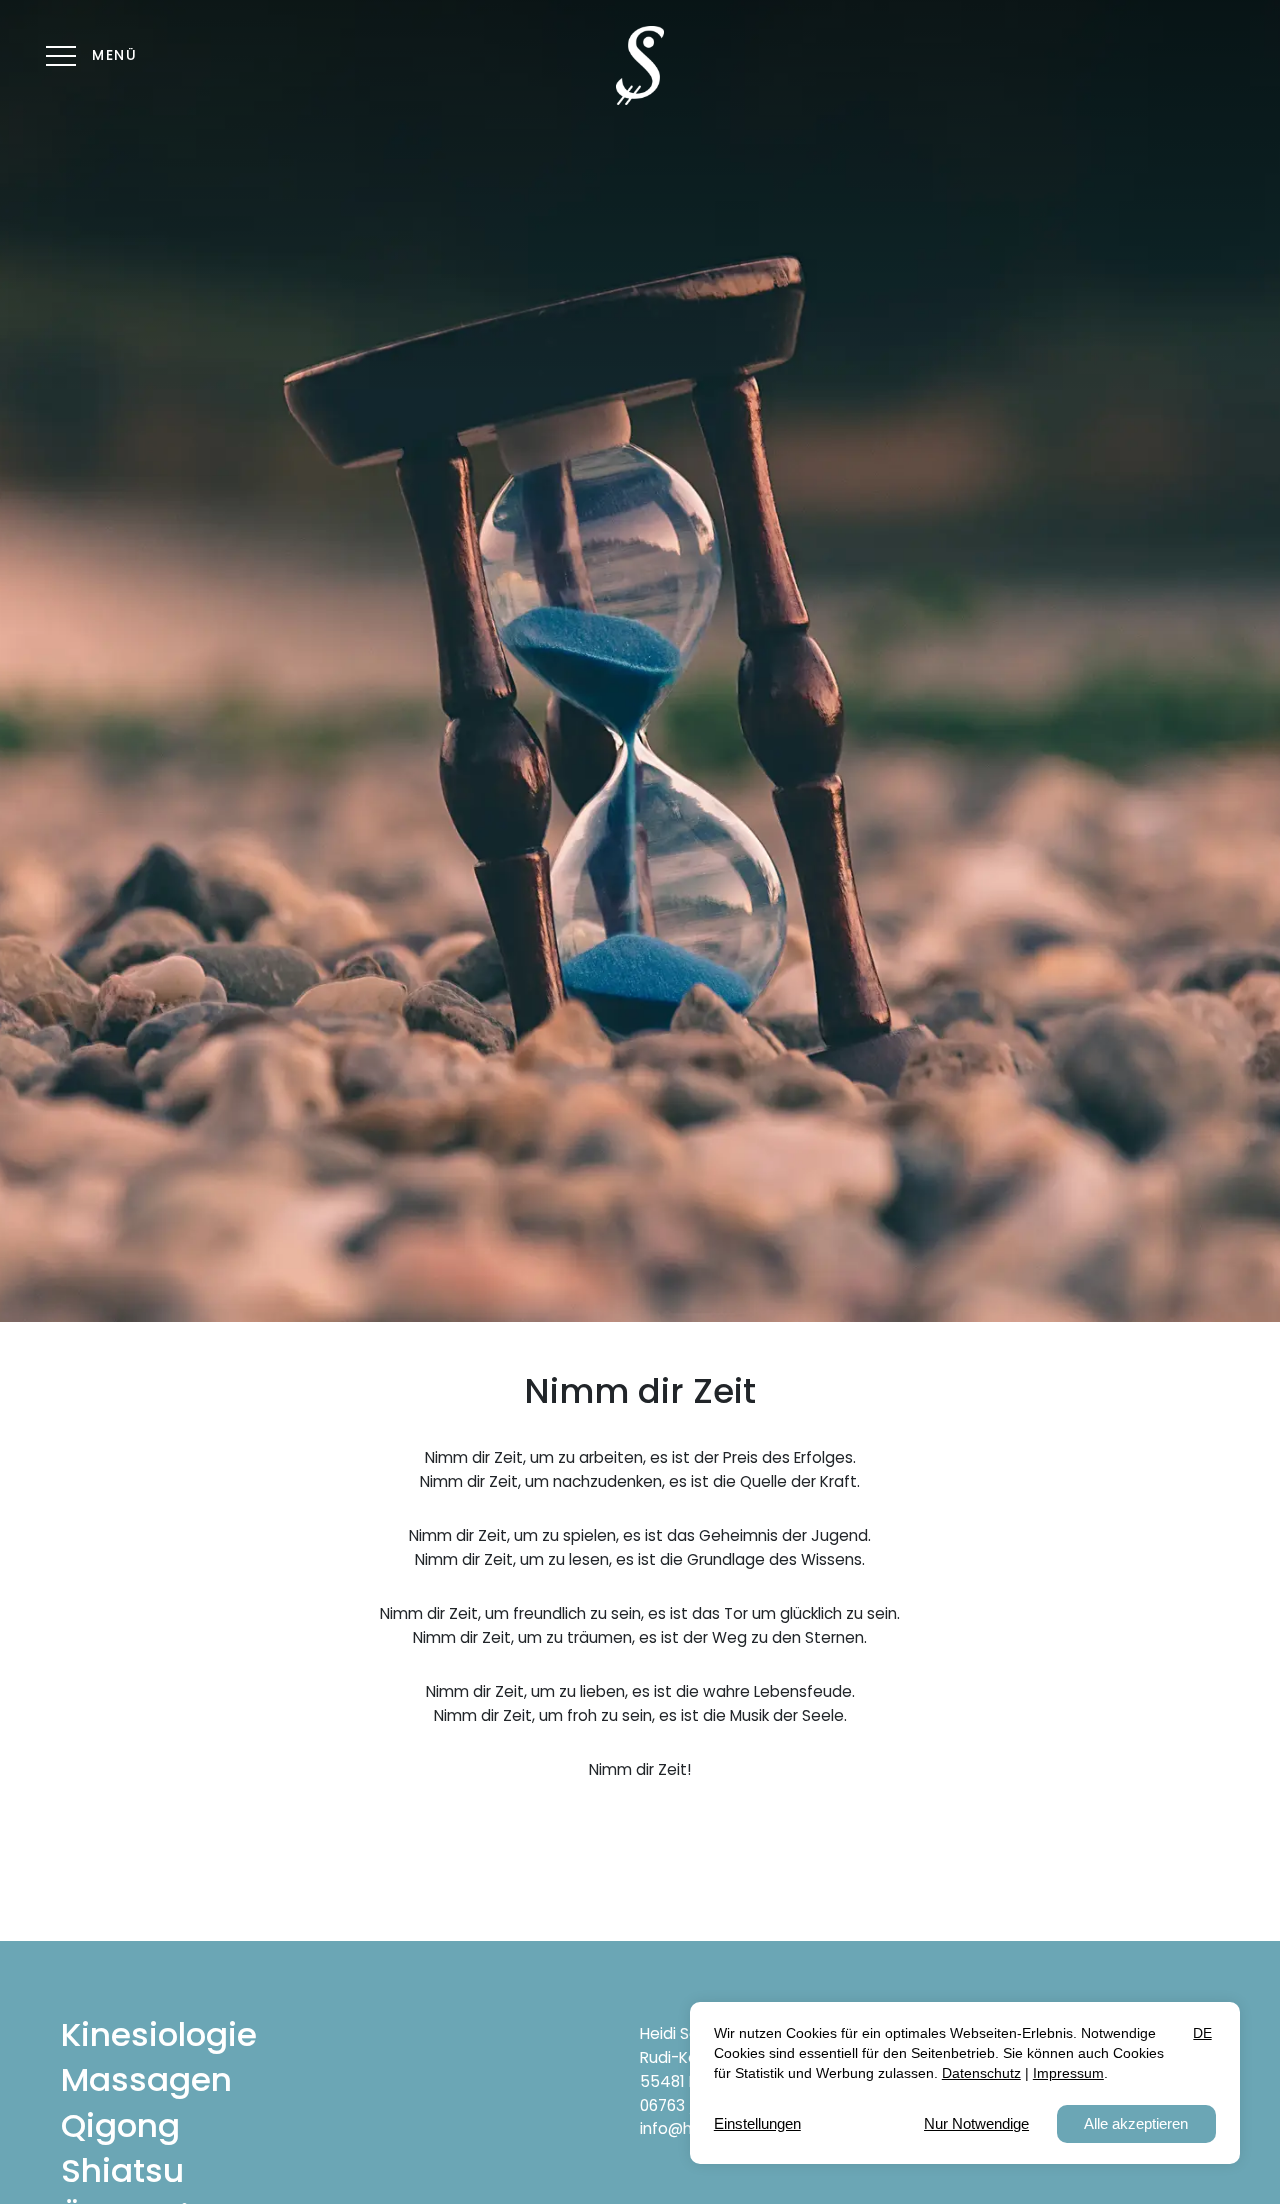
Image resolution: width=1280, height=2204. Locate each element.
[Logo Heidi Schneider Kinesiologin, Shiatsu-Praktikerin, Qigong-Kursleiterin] (640, 65)
